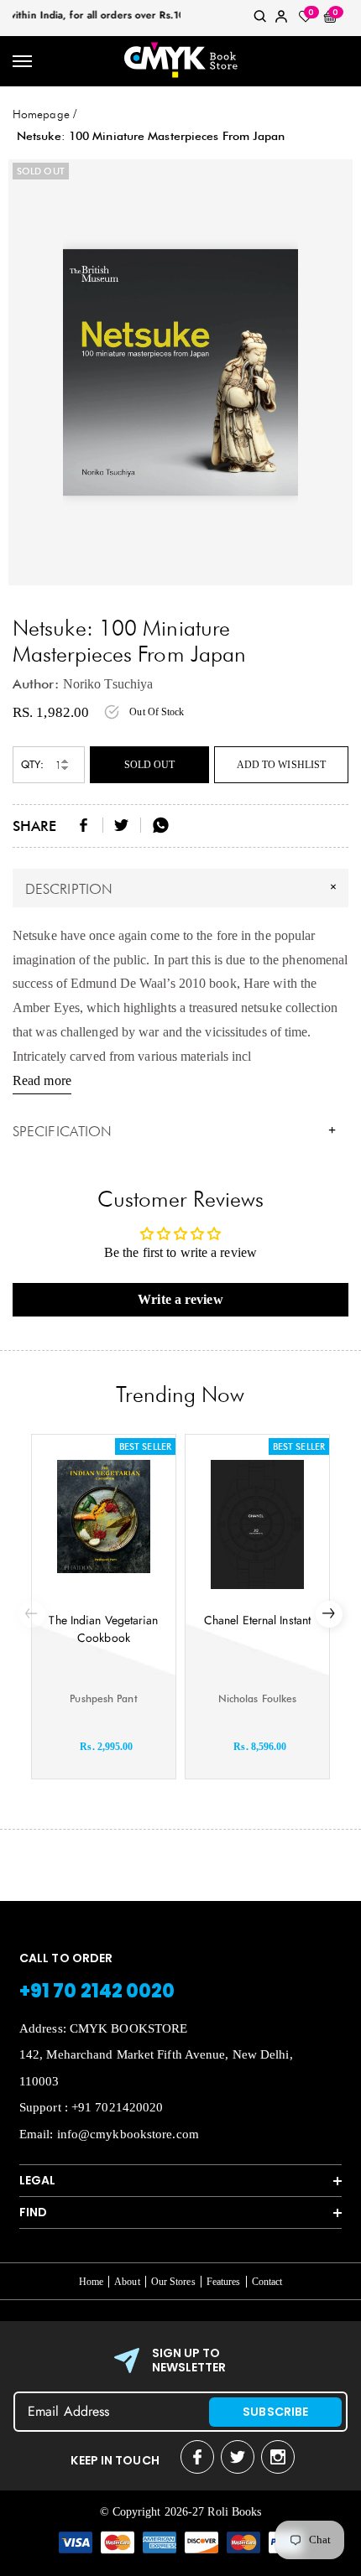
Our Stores (173, 2282)
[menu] (23, 62)
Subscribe (275, 2412)
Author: (36, 684)
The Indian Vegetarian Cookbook (103, 1629)
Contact (267, 2282)
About (127, 2282)
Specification (174, 1131)
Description (183, 887)
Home (91, 2282)
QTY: (32, 764)
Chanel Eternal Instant (257, 1620)
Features (224, 2282)
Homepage (41, 114)
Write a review (180, 1299)
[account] (281, 20)
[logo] (180, 61)
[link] (260, 20)
